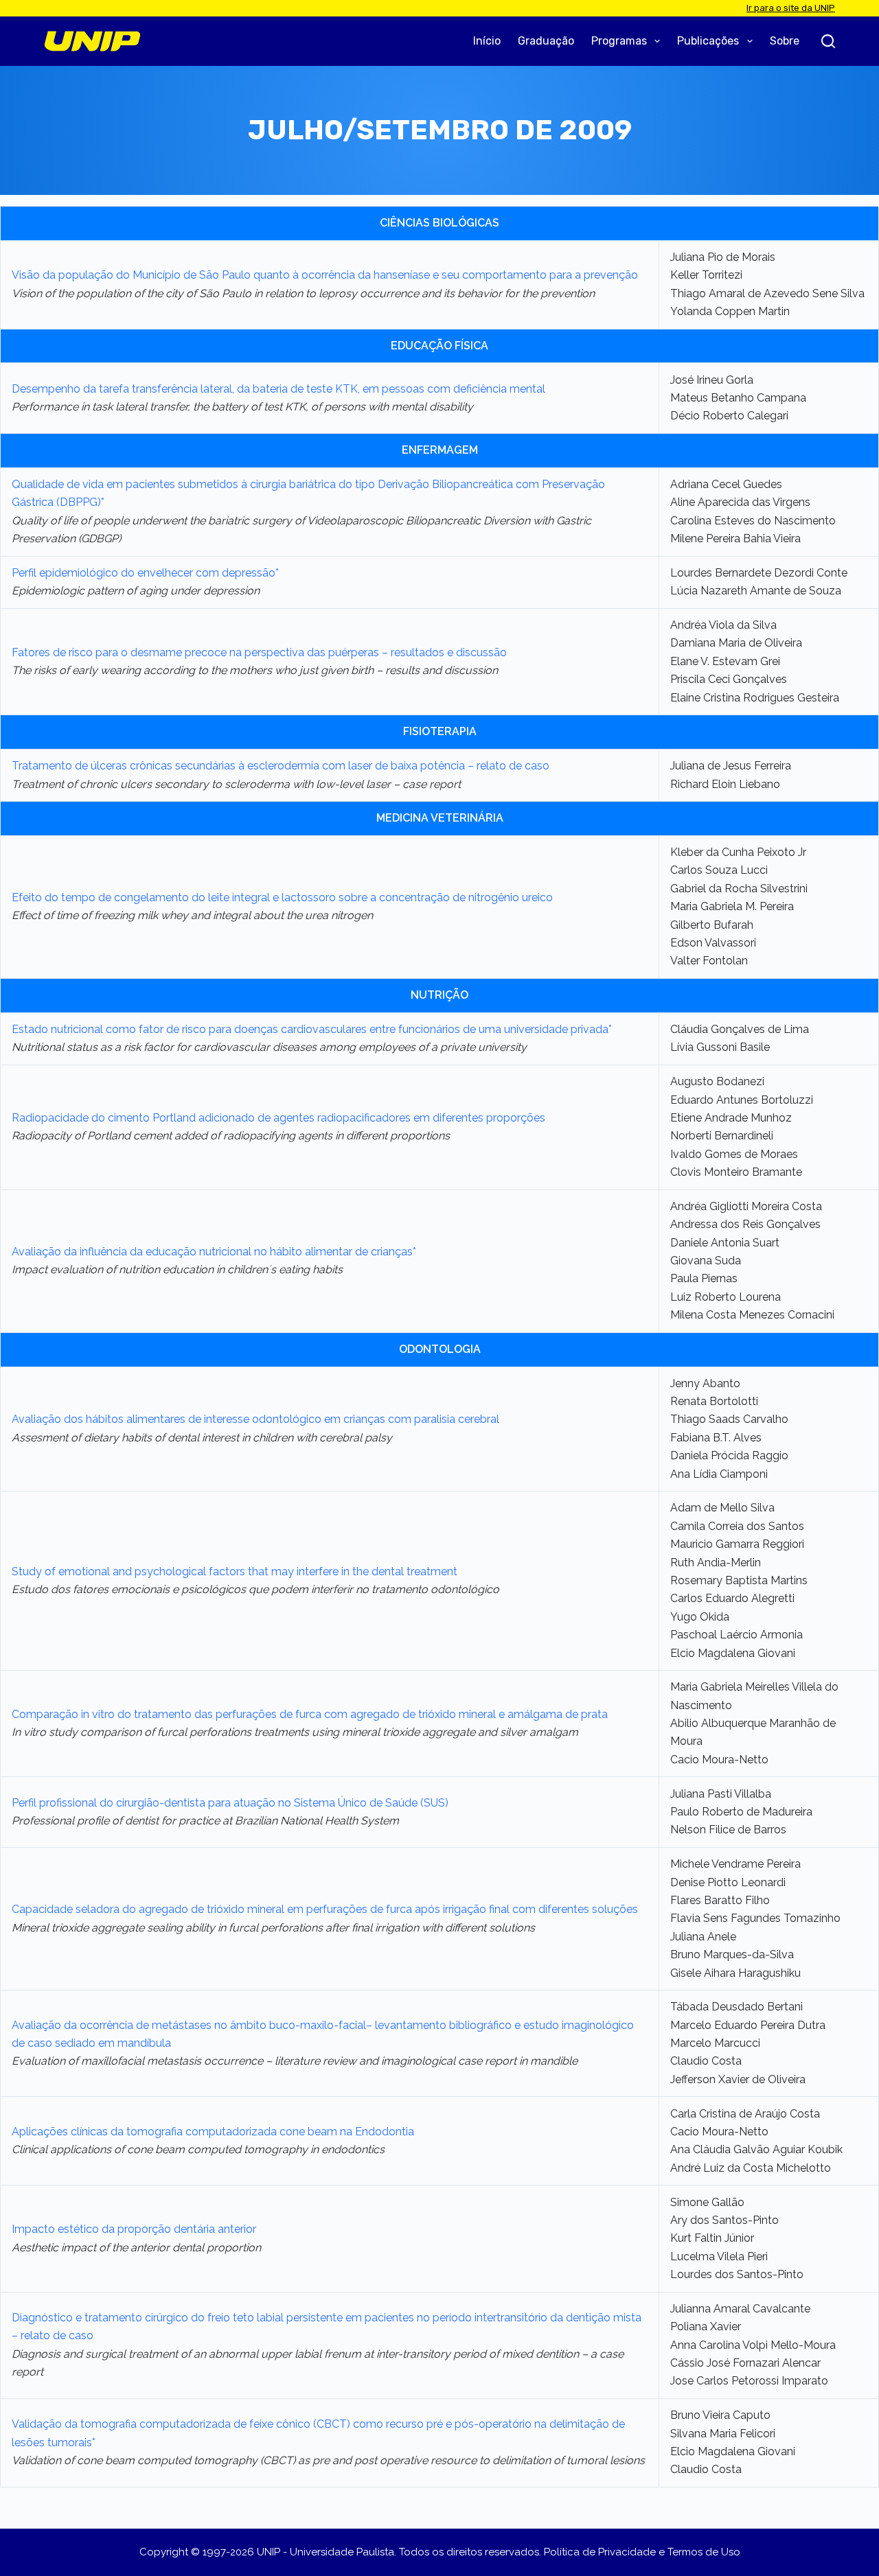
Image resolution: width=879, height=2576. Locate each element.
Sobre (785, 41)
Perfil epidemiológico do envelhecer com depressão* (145, 573)
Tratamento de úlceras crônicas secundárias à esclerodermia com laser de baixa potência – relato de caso (281, 766)
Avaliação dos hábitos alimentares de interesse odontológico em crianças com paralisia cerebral (255, 1419)
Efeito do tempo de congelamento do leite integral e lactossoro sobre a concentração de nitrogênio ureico (282, 897)
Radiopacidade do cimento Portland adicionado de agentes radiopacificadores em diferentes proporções (278, 1118)
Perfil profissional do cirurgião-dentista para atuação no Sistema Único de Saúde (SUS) (230, 1803)
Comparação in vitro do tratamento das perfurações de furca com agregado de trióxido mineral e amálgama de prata (310, 1714)
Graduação (546, 41)
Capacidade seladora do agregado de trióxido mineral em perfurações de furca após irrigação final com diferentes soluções (325, 1909)
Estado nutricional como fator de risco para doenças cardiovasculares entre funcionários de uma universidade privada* (312, 1029)
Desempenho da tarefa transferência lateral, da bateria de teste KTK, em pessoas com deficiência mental (278, 389)
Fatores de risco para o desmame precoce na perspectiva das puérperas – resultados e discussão (259, 652)
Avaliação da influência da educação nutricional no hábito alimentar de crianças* (214, 1252)
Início (487, 41)
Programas (619, 41)
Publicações (708, 41)
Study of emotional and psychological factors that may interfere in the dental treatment (235, 1571)
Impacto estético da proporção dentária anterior (134, 2229)
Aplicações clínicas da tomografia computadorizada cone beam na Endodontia (213, 2132)
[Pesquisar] (828, 41)
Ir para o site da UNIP (791, 8)
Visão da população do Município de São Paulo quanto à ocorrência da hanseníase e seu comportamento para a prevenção (325, 275)
